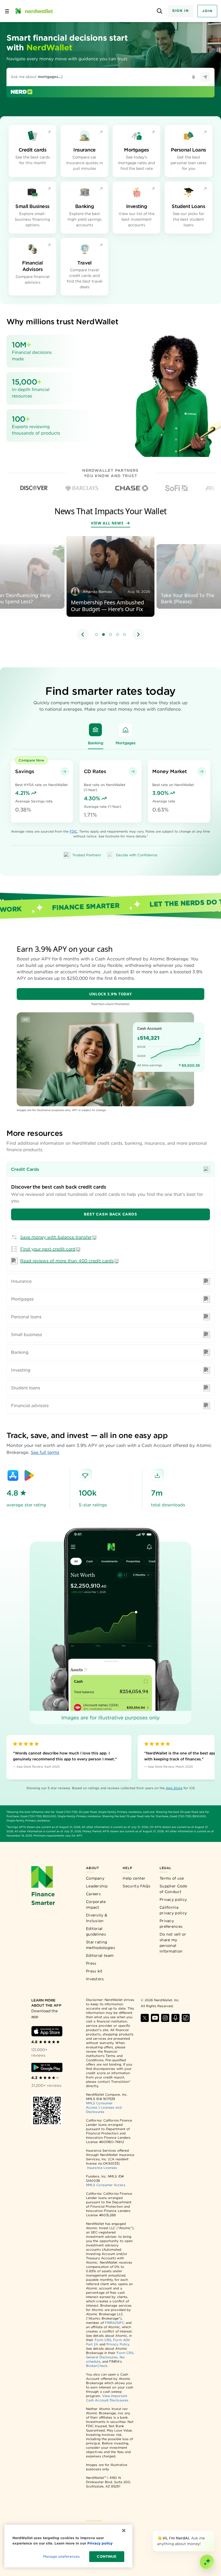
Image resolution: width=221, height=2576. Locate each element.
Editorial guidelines (96, 1931)
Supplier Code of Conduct (173, 1889)
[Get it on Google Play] (29, 1475)
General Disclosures (102, 2357)
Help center (134, 1878)
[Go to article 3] (110, 635)
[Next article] (138, 635)
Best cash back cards (110, 1214)
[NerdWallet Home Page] (34, 11)
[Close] (213, 2532)
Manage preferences (61, 2556)
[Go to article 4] (118, 635)
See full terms (45, 1452)
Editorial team (100, 1955)
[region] (110, 589)
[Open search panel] (160, 11)
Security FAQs (137, 1886)
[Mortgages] (126, 730)
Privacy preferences (171, 1924)
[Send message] (205, 77)
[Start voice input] (194, 77)
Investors (95, 1979)
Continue (107, 2556)
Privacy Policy (118, 2344)
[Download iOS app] (47, 2031)
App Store (174, 1788)
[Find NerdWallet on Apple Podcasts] (175, 2018)
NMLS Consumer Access (106, 2185)
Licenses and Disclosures (104, 2110)
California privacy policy (173, 1910)
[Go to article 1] (96, 635)
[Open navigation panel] (7, 11)
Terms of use (172, 1878)
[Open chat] (207, 2562)
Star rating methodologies (101, 1945)
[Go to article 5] (125, 635)
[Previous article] (83, 635)
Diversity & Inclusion (97, 1918)
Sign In (181, 11)
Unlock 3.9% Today (111, 994)
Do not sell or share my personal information (173, 1943)
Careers (93, 1894)
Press (91, 1963)
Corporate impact (96, 1904)
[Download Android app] (47, 2067)
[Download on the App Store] (13, 1475)
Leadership (97, 1886)
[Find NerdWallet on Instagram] (165, 2018)
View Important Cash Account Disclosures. (107, 2398)
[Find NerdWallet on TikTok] (186, 2018)
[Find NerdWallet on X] (145, 2018)
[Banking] (95, 730)
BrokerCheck (97, 2366)
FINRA (110, 2323)
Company (95, 1878)
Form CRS (103, 2340)
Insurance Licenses (102, 2168)
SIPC (120, 2323)
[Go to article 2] (103, 635)
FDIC (73, 831)
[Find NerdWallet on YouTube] (155, 2018)
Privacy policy (173, 1900)
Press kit (94, 1971)
